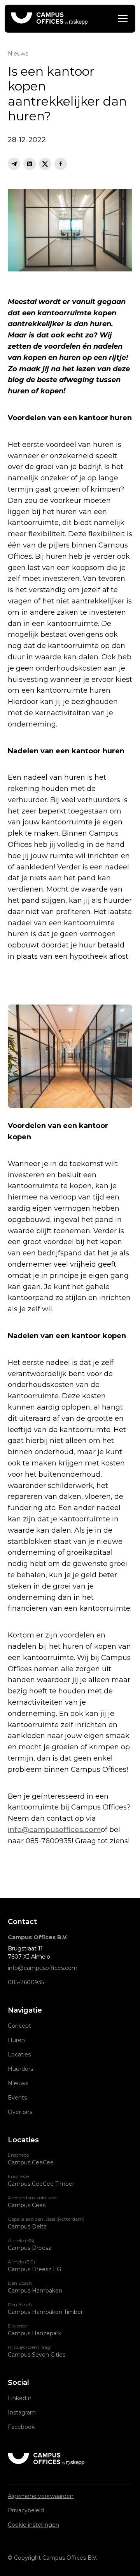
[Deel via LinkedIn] (30, 164)
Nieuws (18, 2083)
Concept (19, 2026)
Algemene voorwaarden (41, 2496)
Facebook (21, 2427)
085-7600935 (26, 1982)
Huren (16, 2040)
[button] (121, 19)
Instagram (22, 2413)
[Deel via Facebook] (61, 164)
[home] (49, 19)
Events (17, 2098)
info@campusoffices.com (54, 1830)
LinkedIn (20, 2398)
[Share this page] (14, 164)
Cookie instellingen (33, 2525)
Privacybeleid (26, 2510)
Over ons (20, 2112)
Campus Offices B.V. (38, 1937)
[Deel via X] (45, 164)
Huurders (20, 2069)
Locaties (19, 2055)
